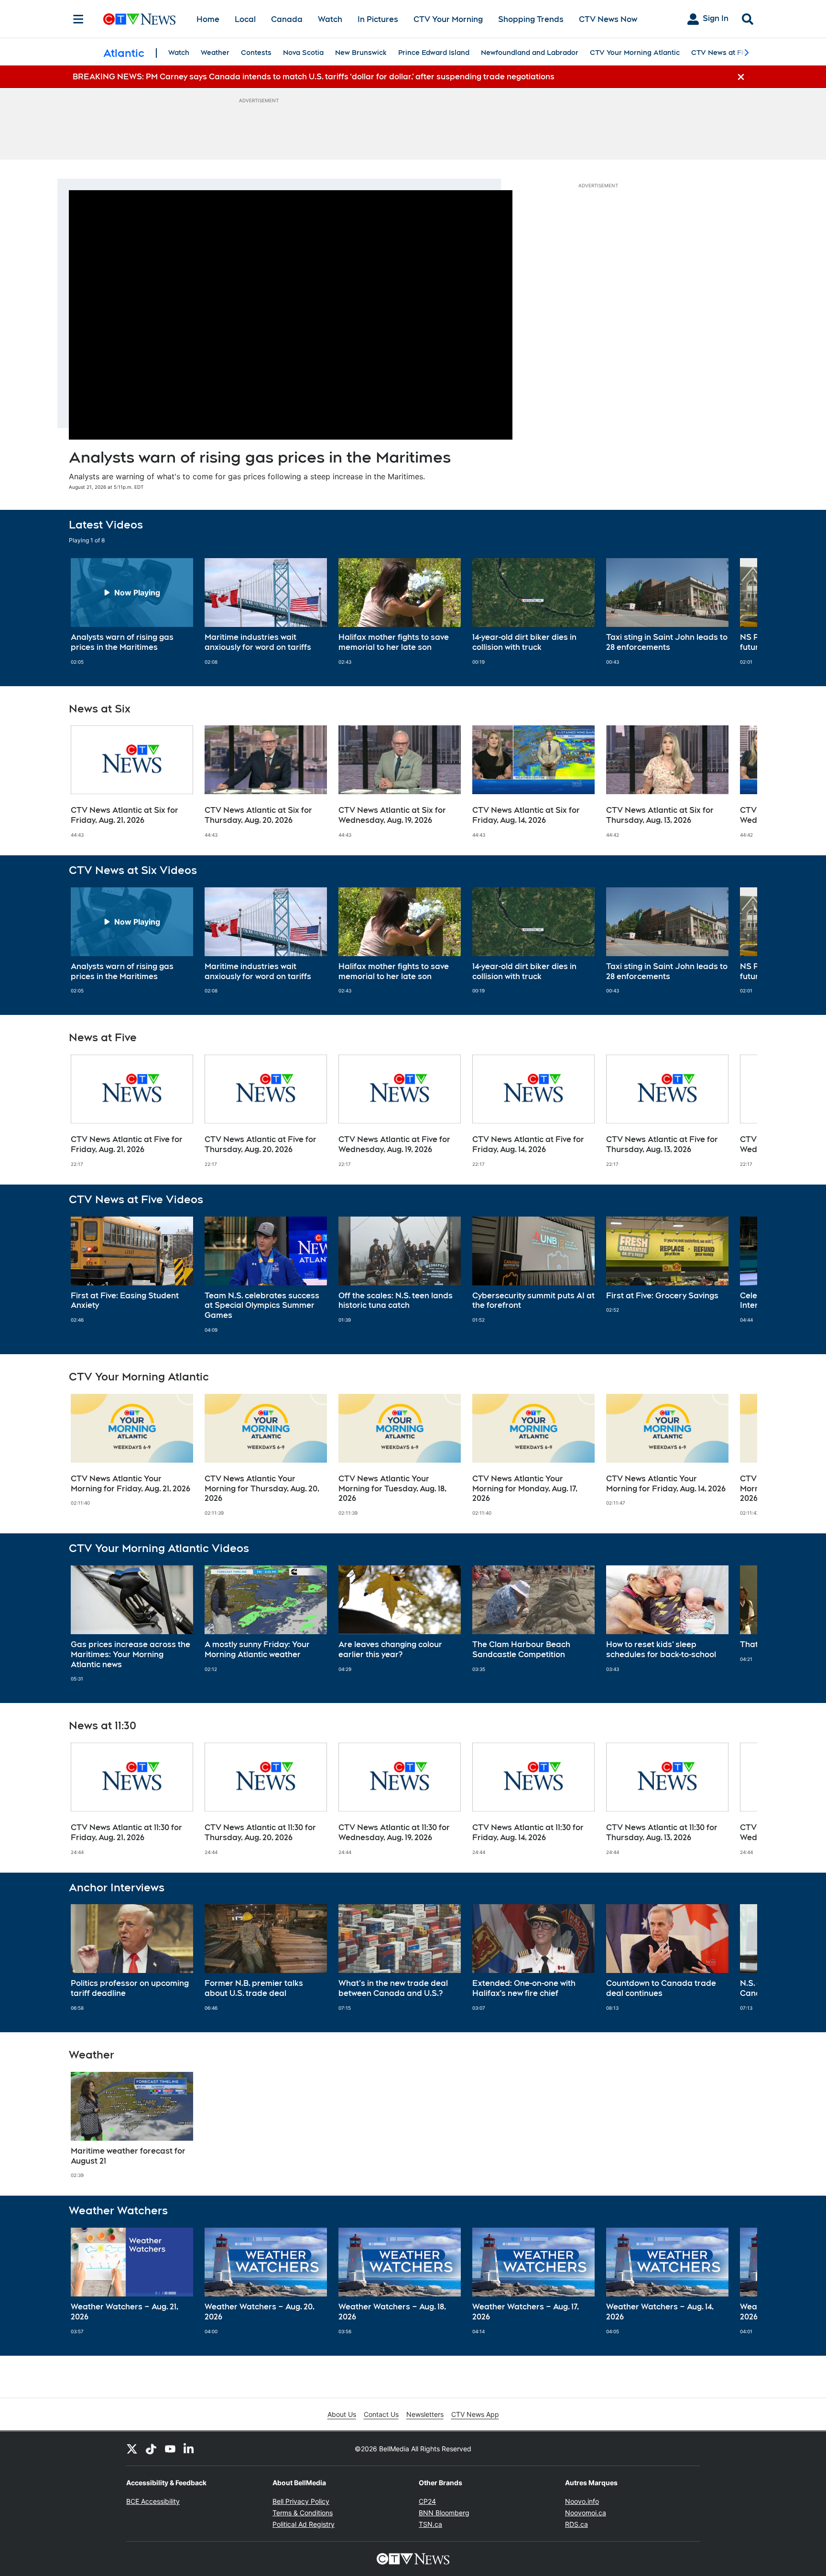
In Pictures (378, 19)
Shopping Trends (531, 19)
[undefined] (132, 612)
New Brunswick (361, 53)
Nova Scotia (303, 53)
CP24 (427, 2501)
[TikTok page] (151, 2448)
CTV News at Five (721, 53)
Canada (287, 19)
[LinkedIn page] (189, 2448)
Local (245, 19)
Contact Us (381, 2414)
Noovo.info (582, 2501)
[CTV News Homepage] (139, 19)
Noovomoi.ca (586, 2513)
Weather (215, 53)
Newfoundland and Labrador (530, 53)
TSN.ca (430, 2524)
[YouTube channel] (170, 2448)
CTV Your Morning (448, 19)
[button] (738, 612)
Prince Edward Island (434, 53)
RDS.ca (576, 2524)
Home (208, 19)
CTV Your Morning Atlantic (635, 53)
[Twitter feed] (132, 2448)
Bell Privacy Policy (301, 2501)
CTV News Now (608, 19)
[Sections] (78, 19)
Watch (330, 19)
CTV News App (475, 2414)
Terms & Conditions (303, 2513)
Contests (256, 53)
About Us (342, 2414)
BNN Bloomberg (444, 2513)
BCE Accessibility (153, 2501)
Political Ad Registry (304, 2524)
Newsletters (425, 2414)
